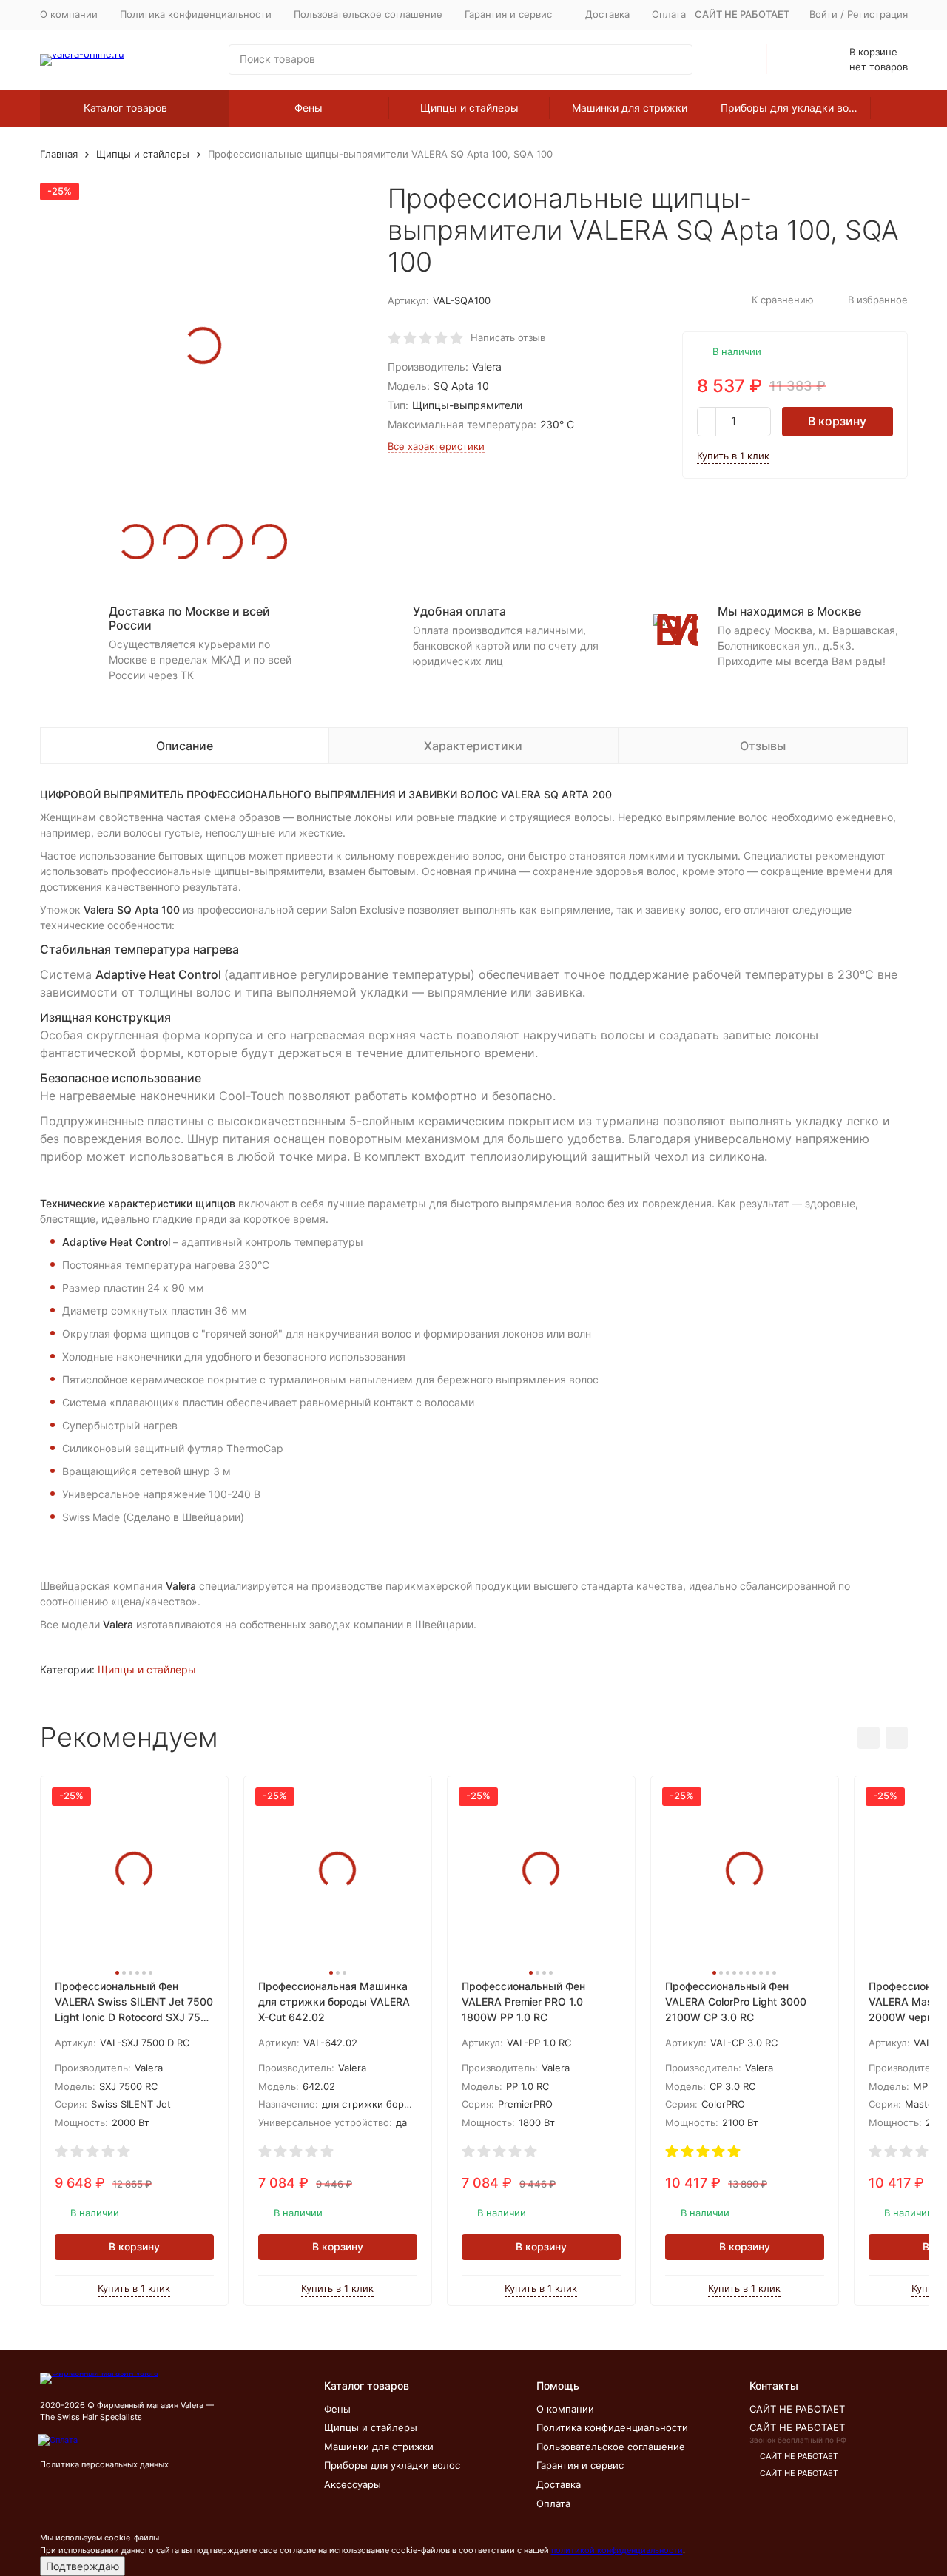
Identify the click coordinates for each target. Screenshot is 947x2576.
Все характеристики (436, 446)
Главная (59, 154)
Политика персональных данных (104, 2464)
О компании (69, 14)
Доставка (607, 14)
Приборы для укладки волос (793, 108)
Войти (823, 14)
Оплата (669, 14)
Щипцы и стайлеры (469, 108)
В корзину (837, 421)
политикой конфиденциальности (617, 2550)
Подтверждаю (82, 2566)
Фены (309, 108)
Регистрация (877, 14)
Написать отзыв (508, 337)
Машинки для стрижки (630, 108)
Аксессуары (353, 2484)
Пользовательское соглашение (368, 14)
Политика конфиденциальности (196, 14)
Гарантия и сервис (580, 2465)
